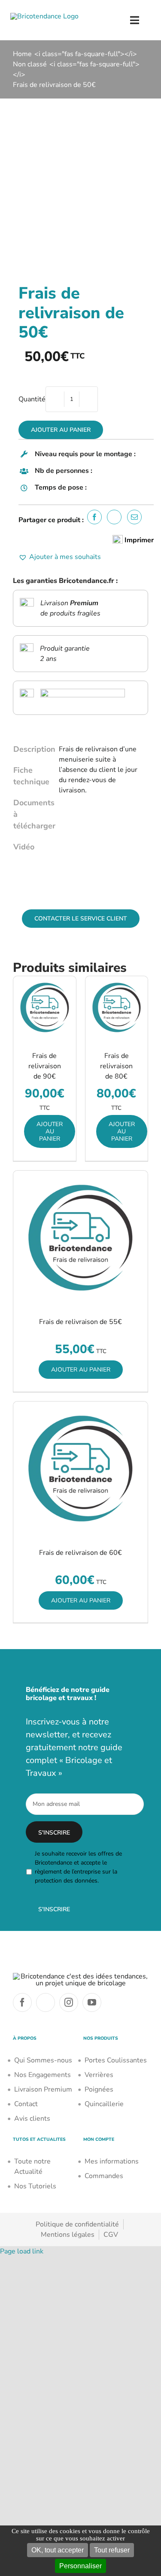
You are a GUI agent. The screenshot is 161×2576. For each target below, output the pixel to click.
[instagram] (69, 2002)
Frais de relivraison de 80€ (116, 1066)
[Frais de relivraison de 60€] (80, 1469)
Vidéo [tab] (24, 847)
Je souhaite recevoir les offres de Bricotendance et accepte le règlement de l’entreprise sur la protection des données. (78, 1867)
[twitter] (46, 2002)
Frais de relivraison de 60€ (80, 1553)
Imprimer (138, 540)
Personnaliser (80, 2566)
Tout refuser (112, 2550)
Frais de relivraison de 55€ (80, 1322)
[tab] (30, 862)
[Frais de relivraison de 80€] (117, 1007)
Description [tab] (31, 749)
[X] (116, 517)
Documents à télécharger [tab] (31, 814)
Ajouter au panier (61, 430)
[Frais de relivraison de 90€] (45, 1007)
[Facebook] (97, 517)
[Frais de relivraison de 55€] (80, 1238)
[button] (60, 557)
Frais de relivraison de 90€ (45, 1066)
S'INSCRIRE (54, 1909)
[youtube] (92, 2002)
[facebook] (22, 2002)
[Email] (137, 517)
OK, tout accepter (58, 2550)
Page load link (22, 2251)
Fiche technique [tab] (31, 776)
